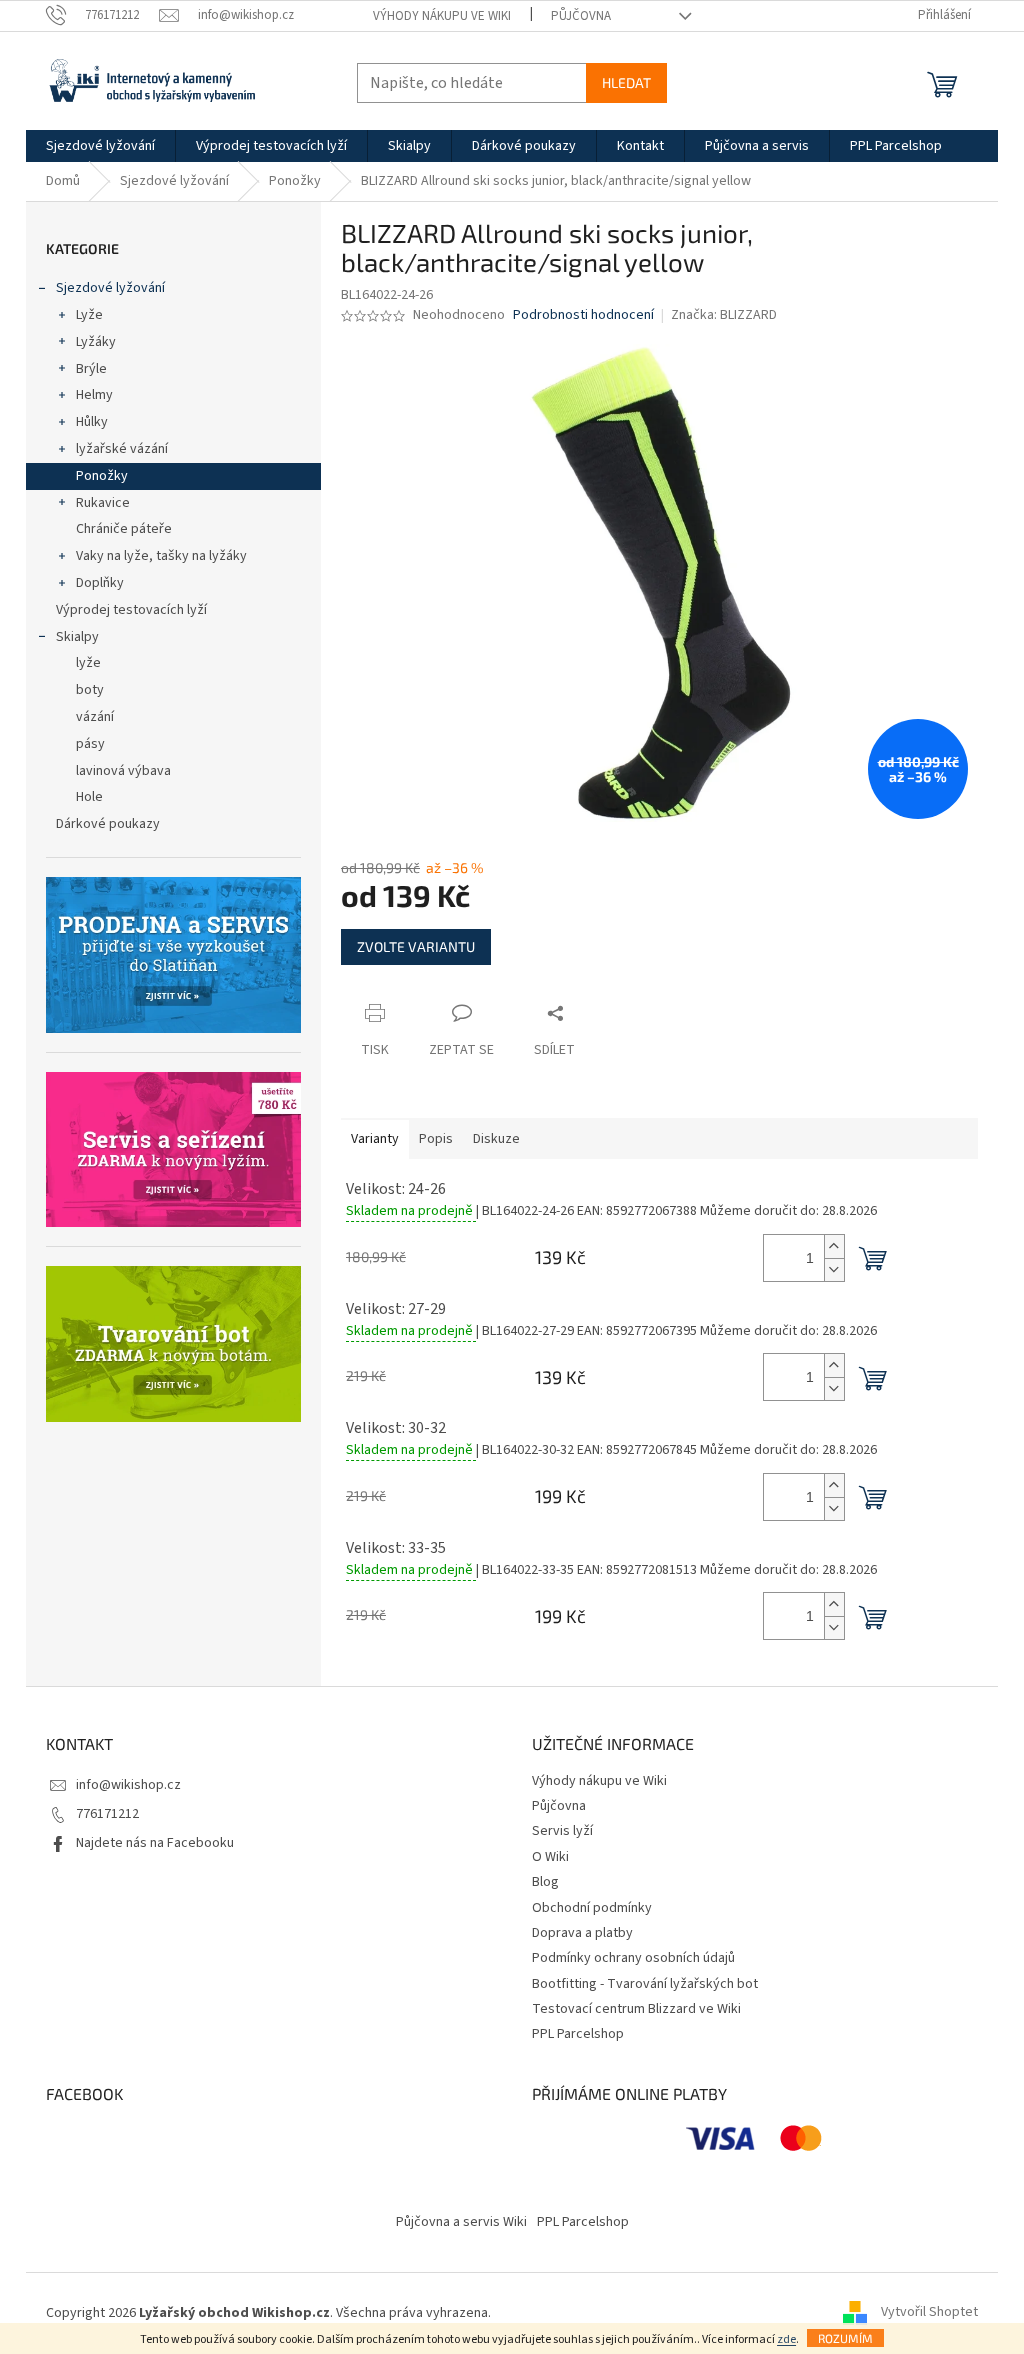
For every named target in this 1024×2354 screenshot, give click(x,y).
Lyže (89, 315)
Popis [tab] (436, 1139)
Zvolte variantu (416, 946)
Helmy (94, 395)
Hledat (626, 82)
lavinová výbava (123, 771)
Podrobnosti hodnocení (583, 315)
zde (786, 2339)
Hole (89, 797)
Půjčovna (581, 16)
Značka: (724, 315)
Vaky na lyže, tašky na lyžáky (161, 556)
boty (90, 690)
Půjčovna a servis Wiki (461, 2222)
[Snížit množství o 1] (834, 1269)
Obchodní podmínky (592, 1908)
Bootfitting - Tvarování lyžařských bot (645, 1984)
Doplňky (100, 583)
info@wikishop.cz (128, 1785)
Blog (545, 1882)
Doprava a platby (582, 1933)
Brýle (91, 369)
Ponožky (102, 476)
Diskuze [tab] (496, 1139)
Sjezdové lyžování (110, 288)
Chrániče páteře (124, 529)
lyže (88, 663)
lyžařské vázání (122, 449)
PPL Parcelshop (578, 2034)
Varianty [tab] (375, 1139)
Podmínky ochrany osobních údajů (633, 1958)
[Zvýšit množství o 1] (834, 1246)
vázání (95, 717)
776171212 (107, 1814)
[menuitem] (100, 146)
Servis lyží (562, 1831)
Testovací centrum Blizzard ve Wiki (636, 2009)
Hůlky (92, 422)
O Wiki (550, 1857)
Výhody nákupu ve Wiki (442, 16)
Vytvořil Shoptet (929, 2313)
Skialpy (77, 637)
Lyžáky (96, 342)
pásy (90, 744)
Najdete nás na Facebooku (155, 1843)
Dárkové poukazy (108, 824)
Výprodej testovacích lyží (131, 610)
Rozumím (845, 2338)
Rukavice (103, 503)
